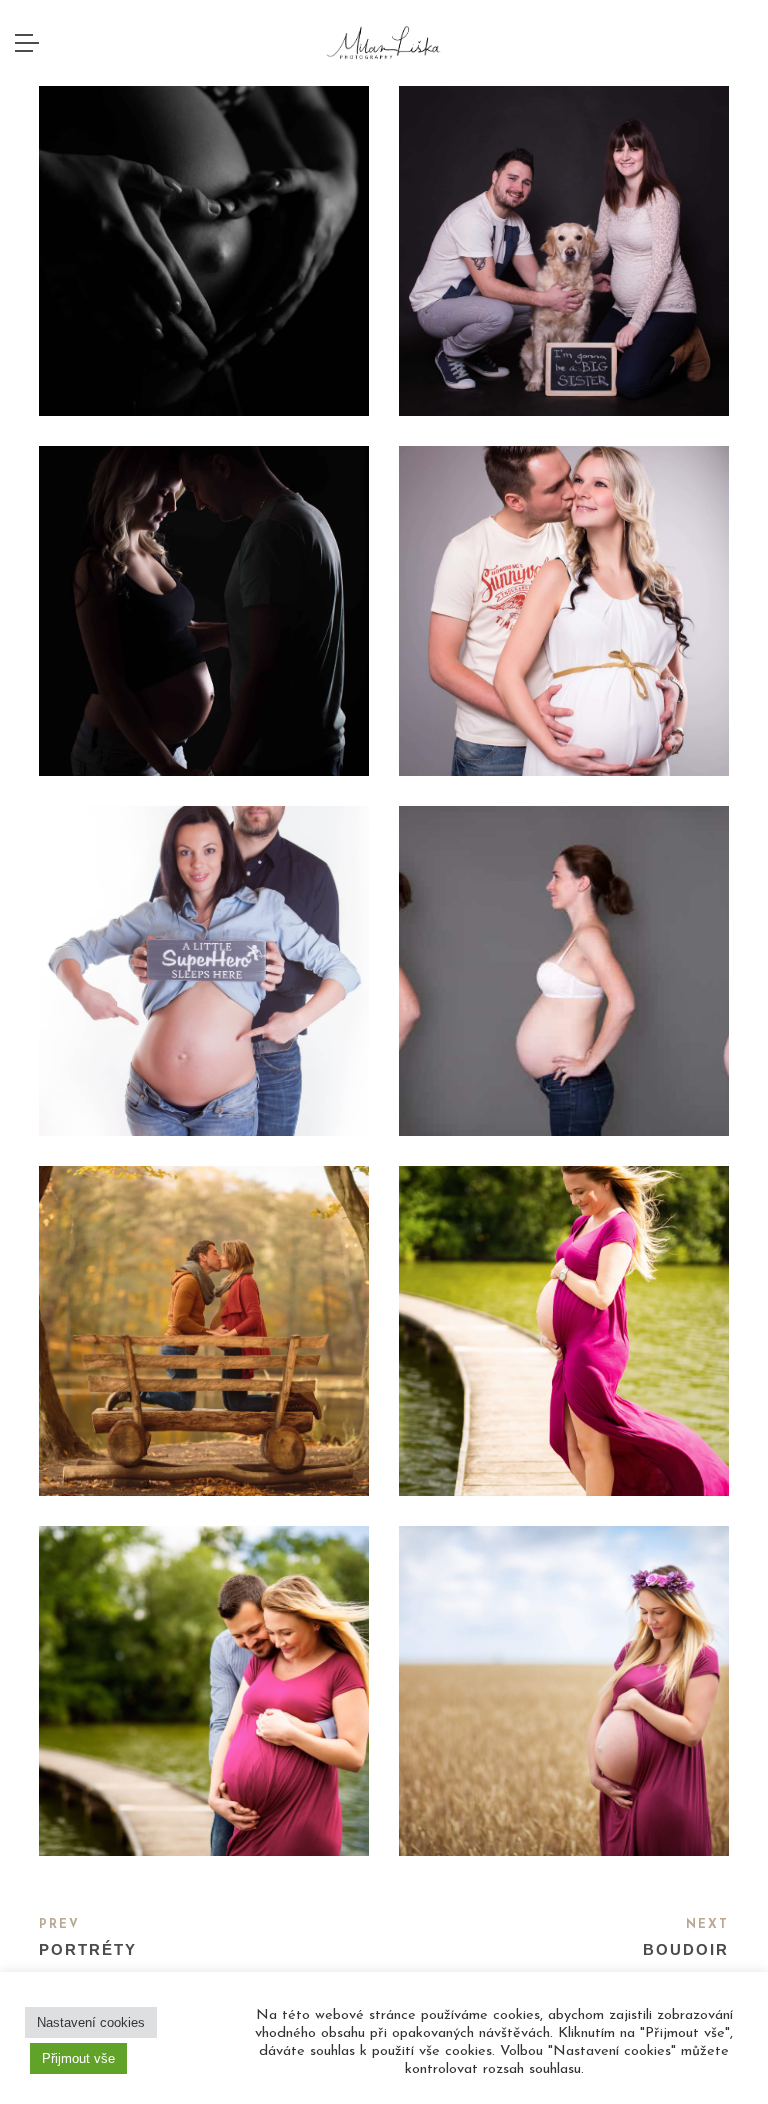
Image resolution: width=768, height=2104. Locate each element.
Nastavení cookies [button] (91, 2022)
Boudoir (686, 1949)
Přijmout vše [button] (78, 2058)
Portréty (88, 1949)
